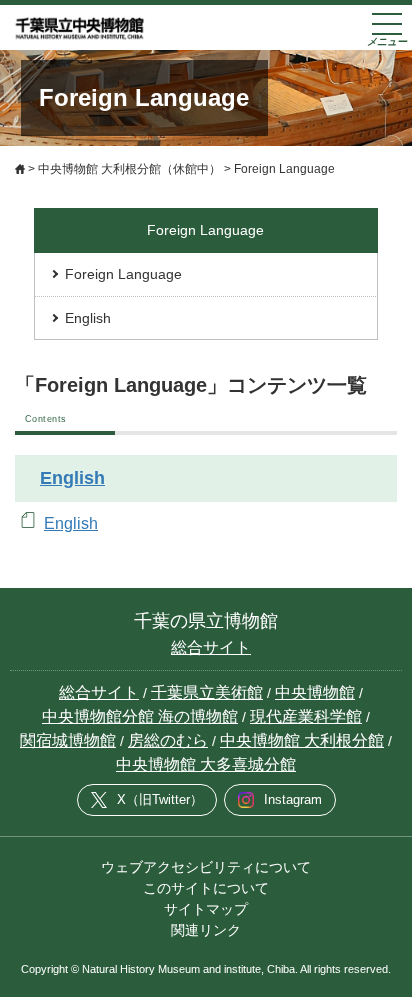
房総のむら (168, 740)
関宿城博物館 (68, 740)
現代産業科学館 (306, 716)
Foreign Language (123, 274)
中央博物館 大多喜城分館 (206, 764)
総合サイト (211, 647)
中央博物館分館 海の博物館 (140, 716)
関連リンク (206, 930)
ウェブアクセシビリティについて (206, 867)
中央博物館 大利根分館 (302, 740)
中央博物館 (315, 692)
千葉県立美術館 (207, 692)
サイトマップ (206, 909)
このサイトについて (206, 888)
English (88, 318)
